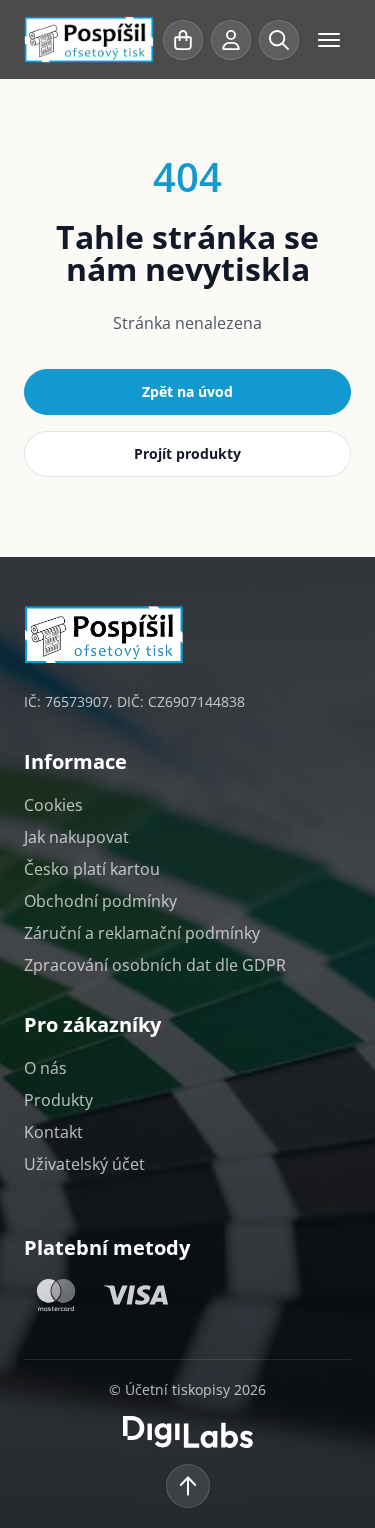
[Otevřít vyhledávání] (279, 40)
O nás (45, 1068)
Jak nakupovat (76, 837)
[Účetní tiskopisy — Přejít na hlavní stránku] (89, 39)
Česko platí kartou (92, 869)
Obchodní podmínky (100, 901)
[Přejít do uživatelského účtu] (231, 40)
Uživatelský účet (84, 1164)
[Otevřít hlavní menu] (329, 40)
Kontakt (53, 1132)
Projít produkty (187, 453)
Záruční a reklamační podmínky (142, 933)
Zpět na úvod (187, 391)
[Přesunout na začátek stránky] (188, 1486)
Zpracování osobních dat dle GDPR (155, 965)
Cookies (53, 805)
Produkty (58, 1100)
